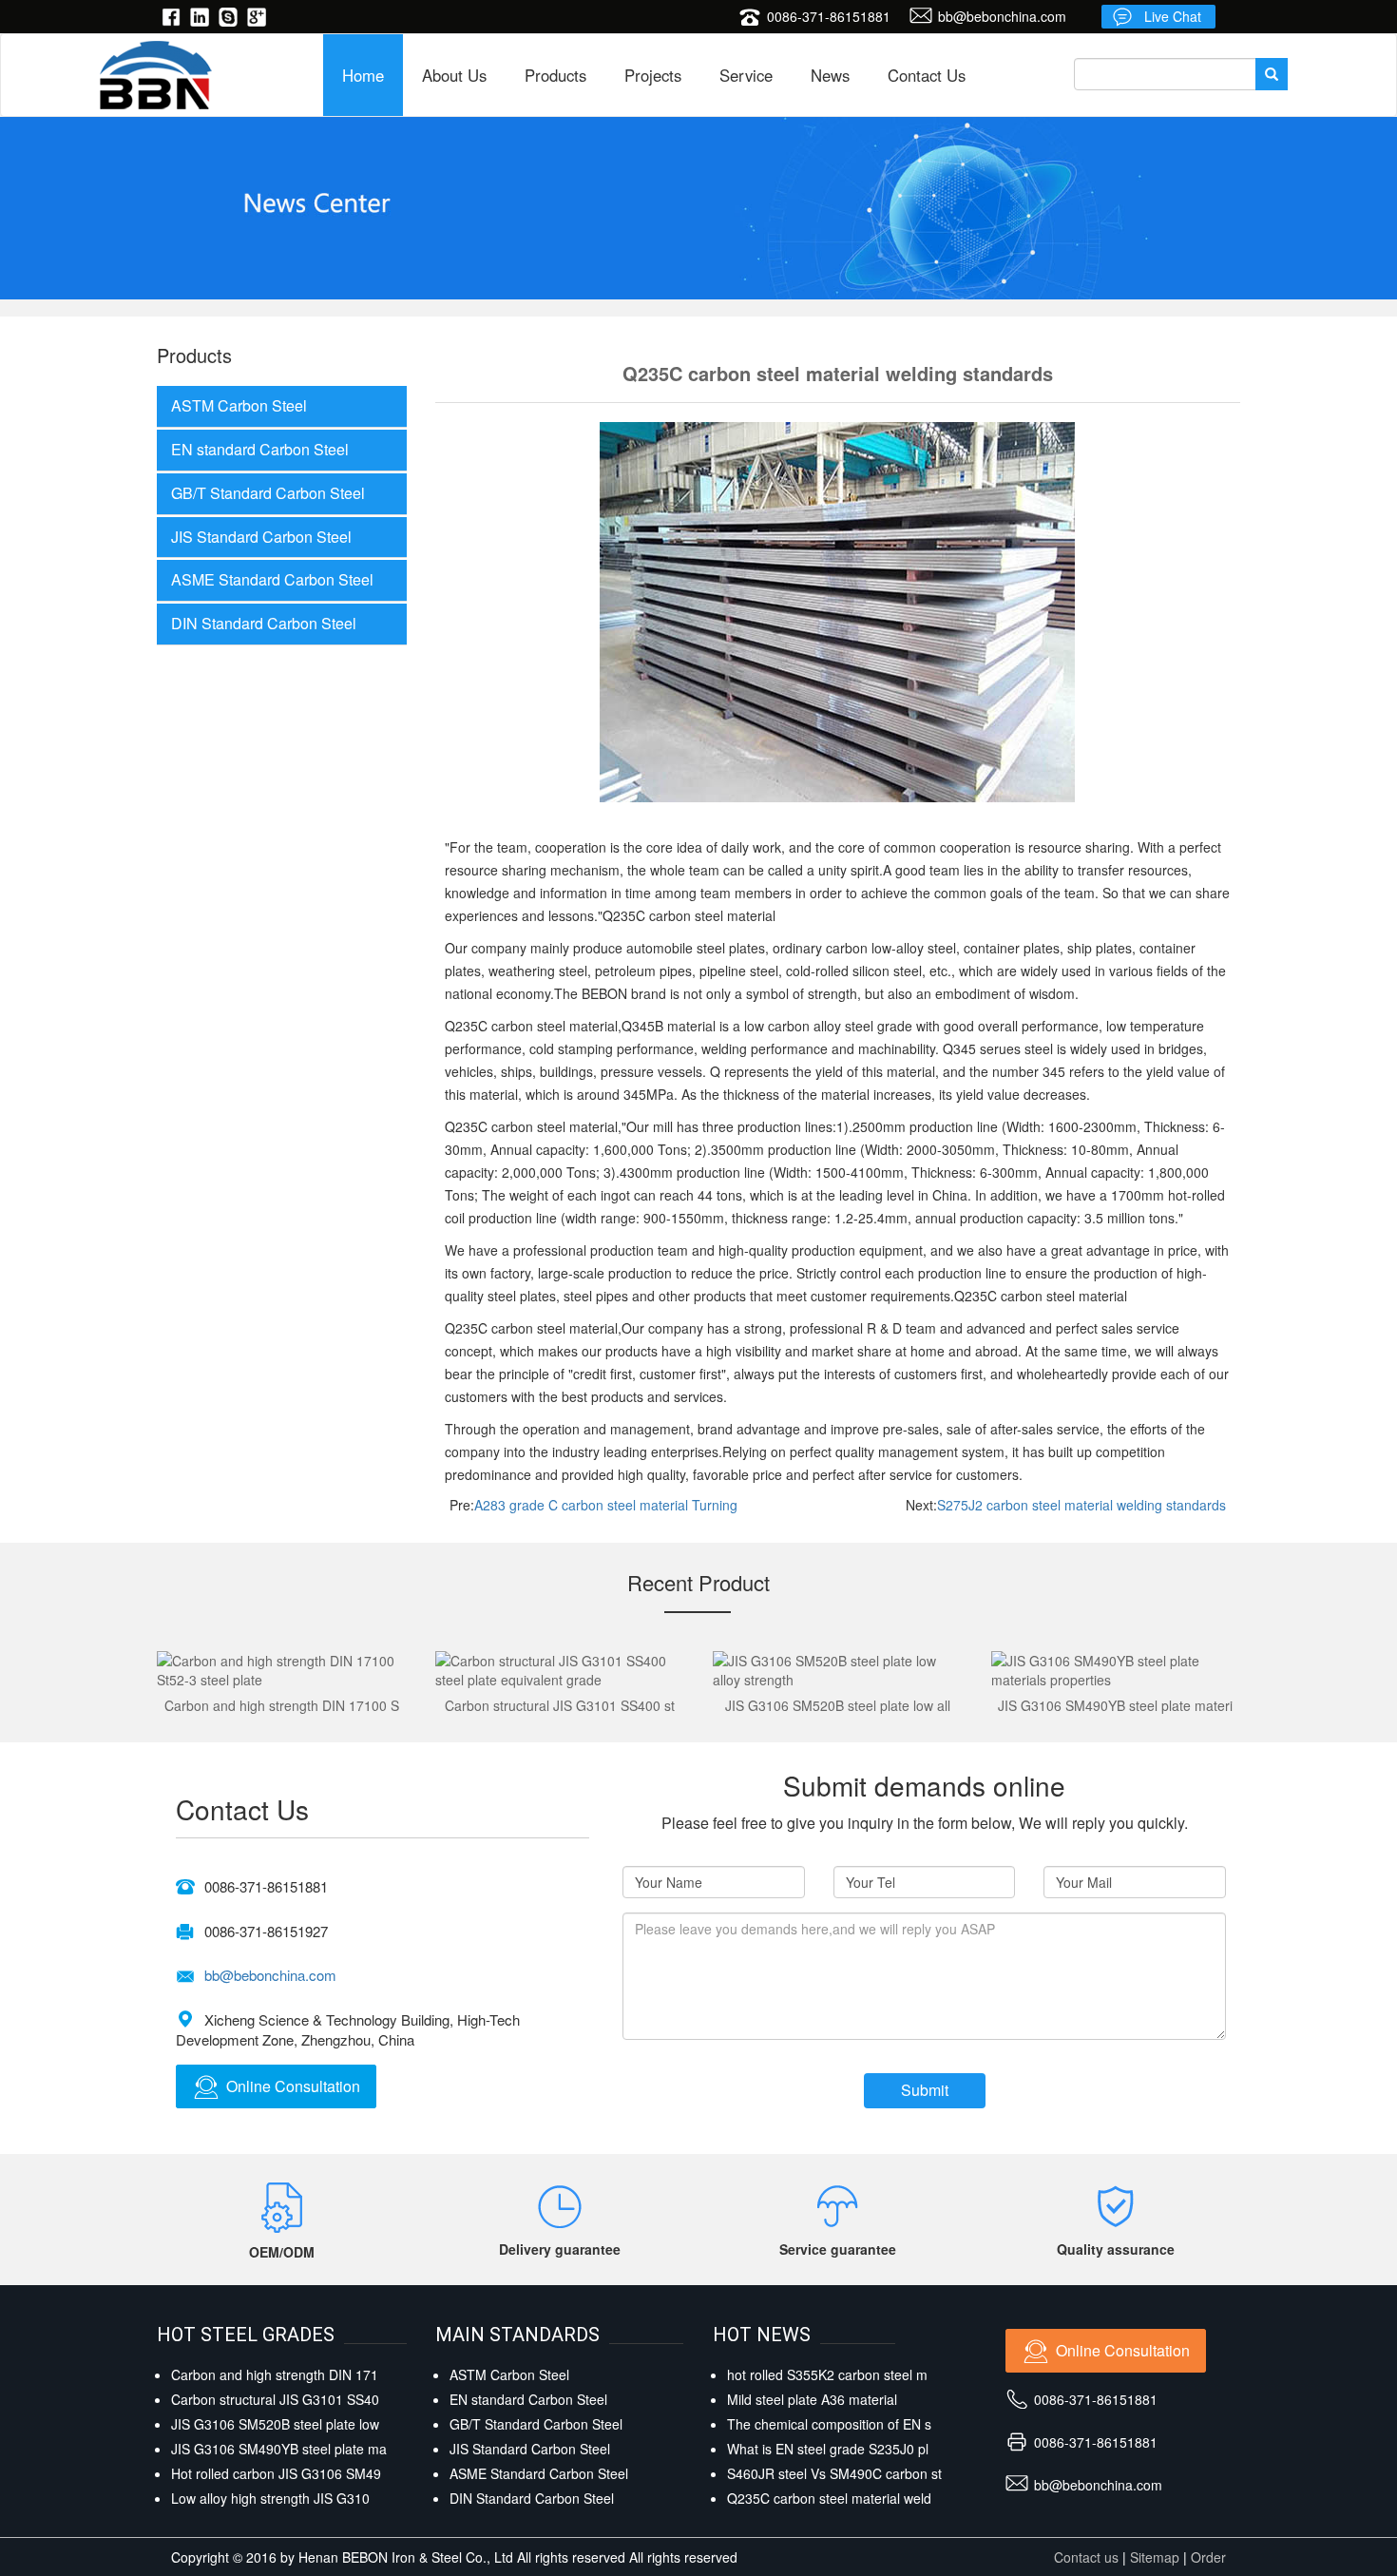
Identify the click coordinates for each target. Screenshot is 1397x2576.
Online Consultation (293, 2086)
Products (555, 75)
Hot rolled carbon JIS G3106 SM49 (276, 2473)
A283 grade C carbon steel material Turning (606, 1505)
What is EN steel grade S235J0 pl (828, 2449)
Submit (925, 2090)
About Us (454, 75)
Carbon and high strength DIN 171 (275, 2374)
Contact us (1086, 2557)
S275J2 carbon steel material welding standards (1081, 1505)
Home (363, 75)
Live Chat (1173, 16)
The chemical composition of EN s (829, 2424)
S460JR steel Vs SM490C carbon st (834, 2473)
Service (746, 75)
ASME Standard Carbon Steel (272, 579)
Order (1208, 2557)
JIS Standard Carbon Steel (261, 537)
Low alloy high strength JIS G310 (270, 2498)
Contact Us (927, 75)
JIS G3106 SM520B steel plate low (275, 2424)
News (830, 75)
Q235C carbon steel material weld (829, 2498)
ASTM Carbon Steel (239, 405)
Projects (653, 75)
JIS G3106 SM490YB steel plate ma (279, 2449)
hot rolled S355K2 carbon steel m (827, 2374)
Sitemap (1155, 2557)
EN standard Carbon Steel (260, 449)
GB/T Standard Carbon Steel (268, 493)
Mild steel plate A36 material (812, 2399)
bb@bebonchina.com (1002, 16)
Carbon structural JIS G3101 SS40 (275, 2399)
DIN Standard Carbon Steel (264, 623)
